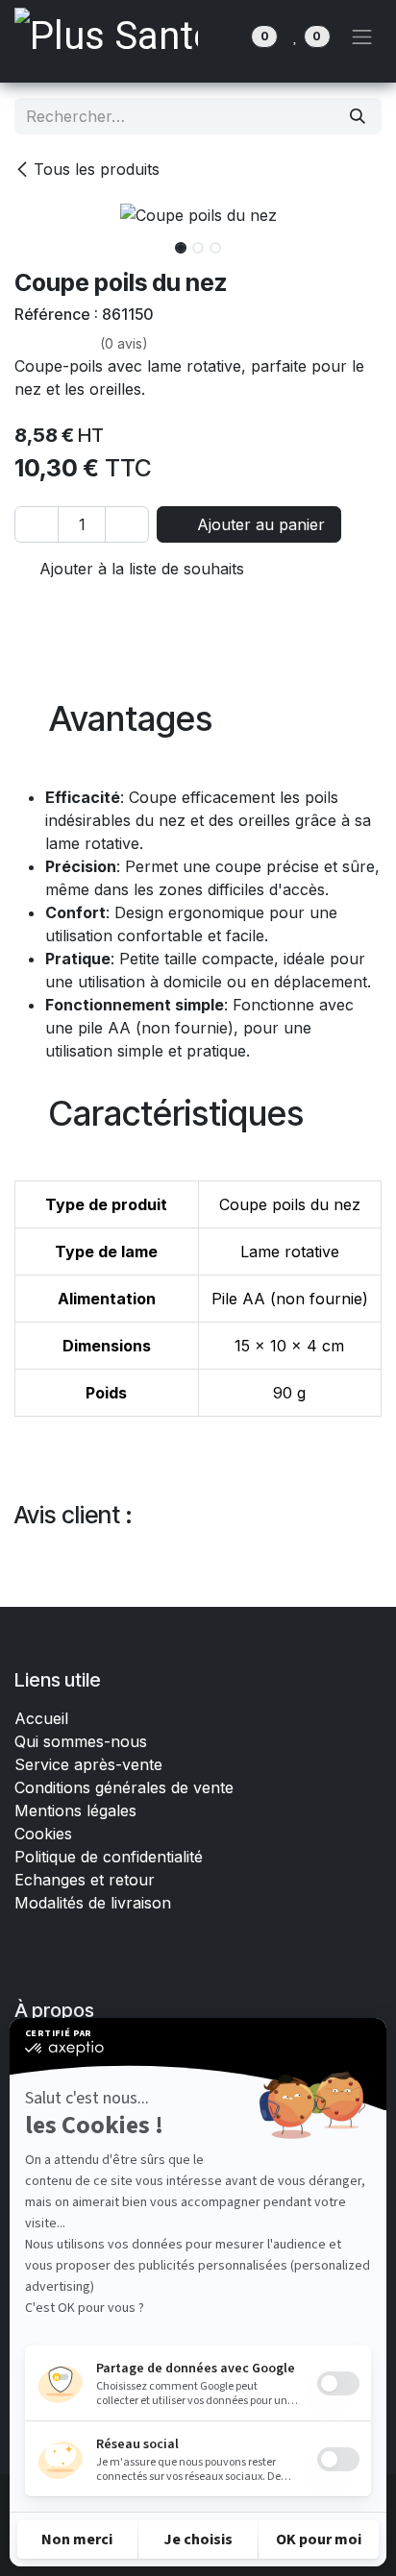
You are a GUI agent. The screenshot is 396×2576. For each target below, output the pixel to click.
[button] (33, 242)
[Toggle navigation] (362, 36)
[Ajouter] (127, 524)
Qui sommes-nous (81, 1741)
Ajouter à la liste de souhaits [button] (139, 569)
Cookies (43, 1834)
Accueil (41, 1718)
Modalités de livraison (93, 1903)
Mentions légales (75, 1810)
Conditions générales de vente (126, 1787)
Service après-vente (88, 1764)
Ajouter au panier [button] (259, 524)
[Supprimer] (37, 524)
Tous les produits (97, 169)
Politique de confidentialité (109, 1857)
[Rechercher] (358, 116)
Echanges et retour (85, 1880)
